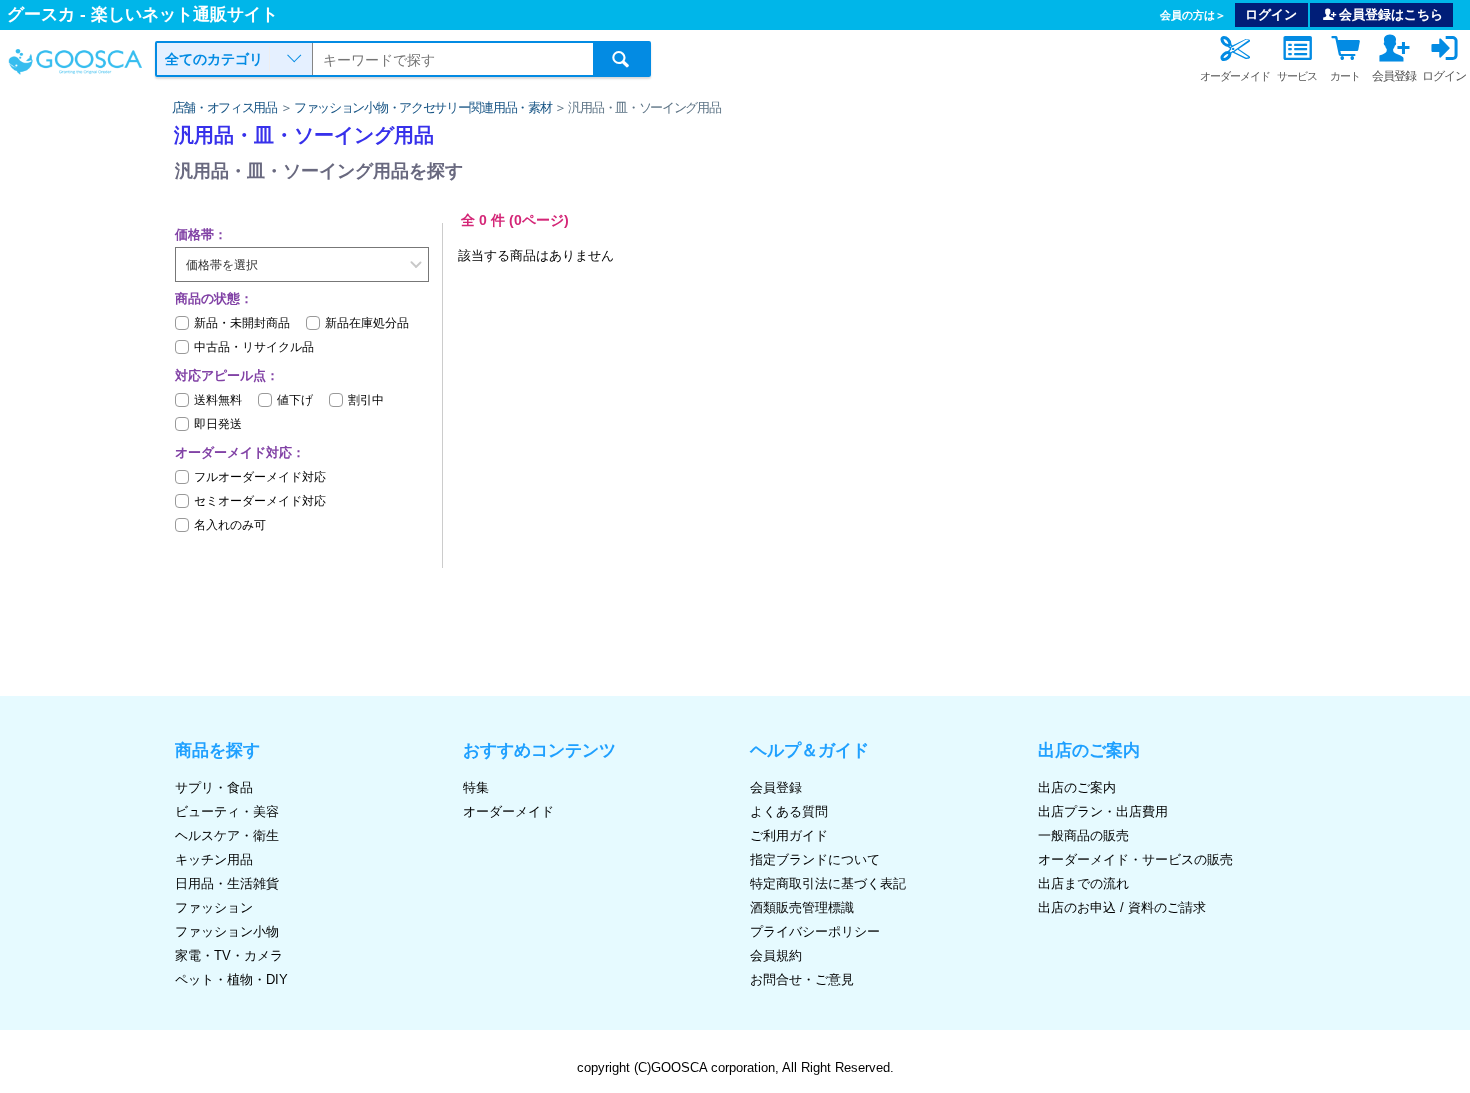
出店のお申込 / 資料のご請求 (1122, 907)
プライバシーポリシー (815, 931)
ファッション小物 (227, 931)
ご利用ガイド (789, 835)
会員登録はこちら (1391, 14)
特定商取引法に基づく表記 (828, 883)
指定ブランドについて (815, 859)
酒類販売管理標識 (802, 907)
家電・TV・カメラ (229, 955)
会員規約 (776, 955)
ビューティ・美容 (227, 811)
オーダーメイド (508, 811)
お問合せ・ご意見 (802, 979)
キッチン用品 (214, 859)
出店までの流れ (1083, 883)
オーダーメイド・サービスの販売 (1135, 859)
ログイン (1271, 14)
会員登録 (776, 787)
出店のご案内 (1077, 787)
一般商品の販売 (1083, 835)
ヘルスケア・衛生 (227, 835)
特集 (476, 787)
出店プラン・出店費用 (1103, 811)
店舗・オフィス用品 (224, 107)
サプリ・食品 (214, 787)
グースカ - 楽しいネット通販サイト (142, 14)
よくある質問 (789, 811)
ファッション (214, 907)
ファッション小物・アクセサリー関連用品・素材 (422, 107)
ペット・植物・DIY (231, 979)
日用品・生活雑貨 (227, 883)
